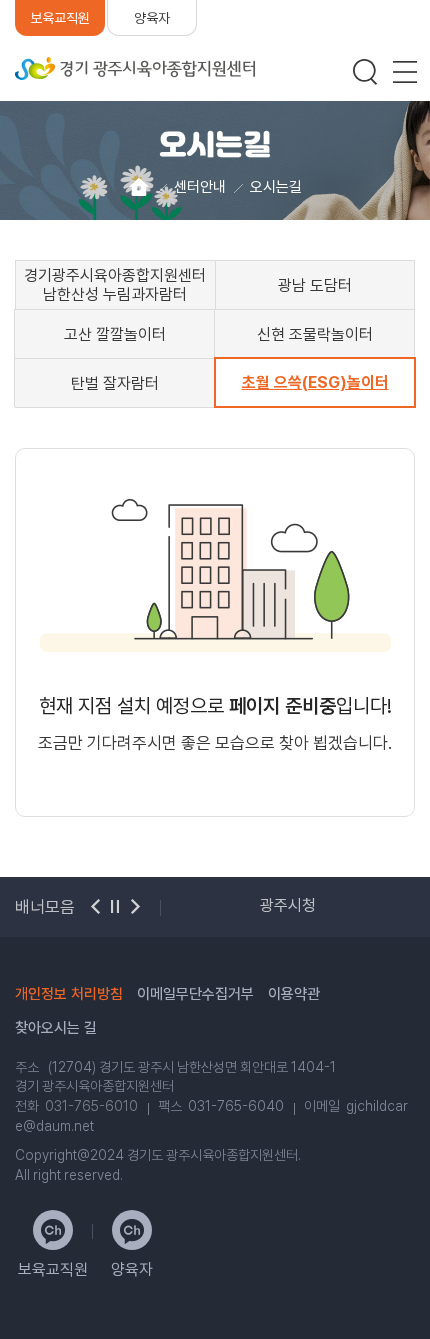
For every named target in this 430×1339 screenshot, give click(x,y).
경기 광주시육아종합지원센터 (135, 68)
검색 (365, 72)
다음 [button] (135, 907)
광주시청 (288, 905)
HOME (139, 187)
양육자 (152, 18)
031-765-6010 (91, 1106)
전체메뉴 (405, 72)
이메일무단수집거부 (195, 994)
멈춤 (115, 907)
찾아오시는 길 (56, 1028)
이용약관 (294, 994)
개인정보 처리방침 (69, 994)
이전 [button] (95, 907)
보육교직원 (60, 18)
